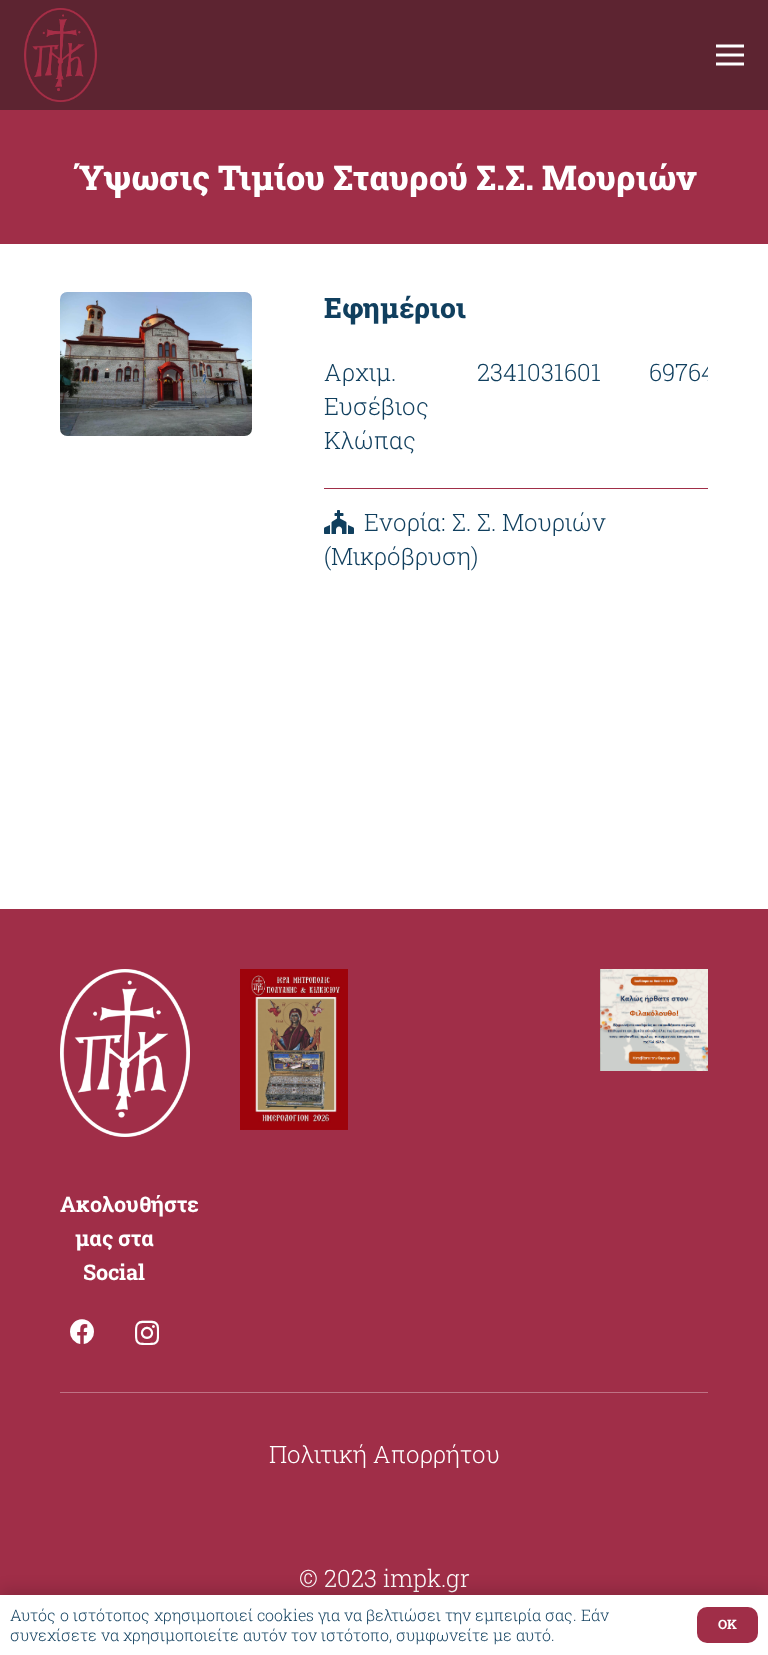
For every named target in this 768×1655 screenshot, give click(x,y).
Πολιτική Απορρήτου (384, 1454)
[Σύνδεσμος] (60, 55)
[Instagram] (147, 1333)
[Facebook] (82, 1331)
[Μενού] (730, 55)
